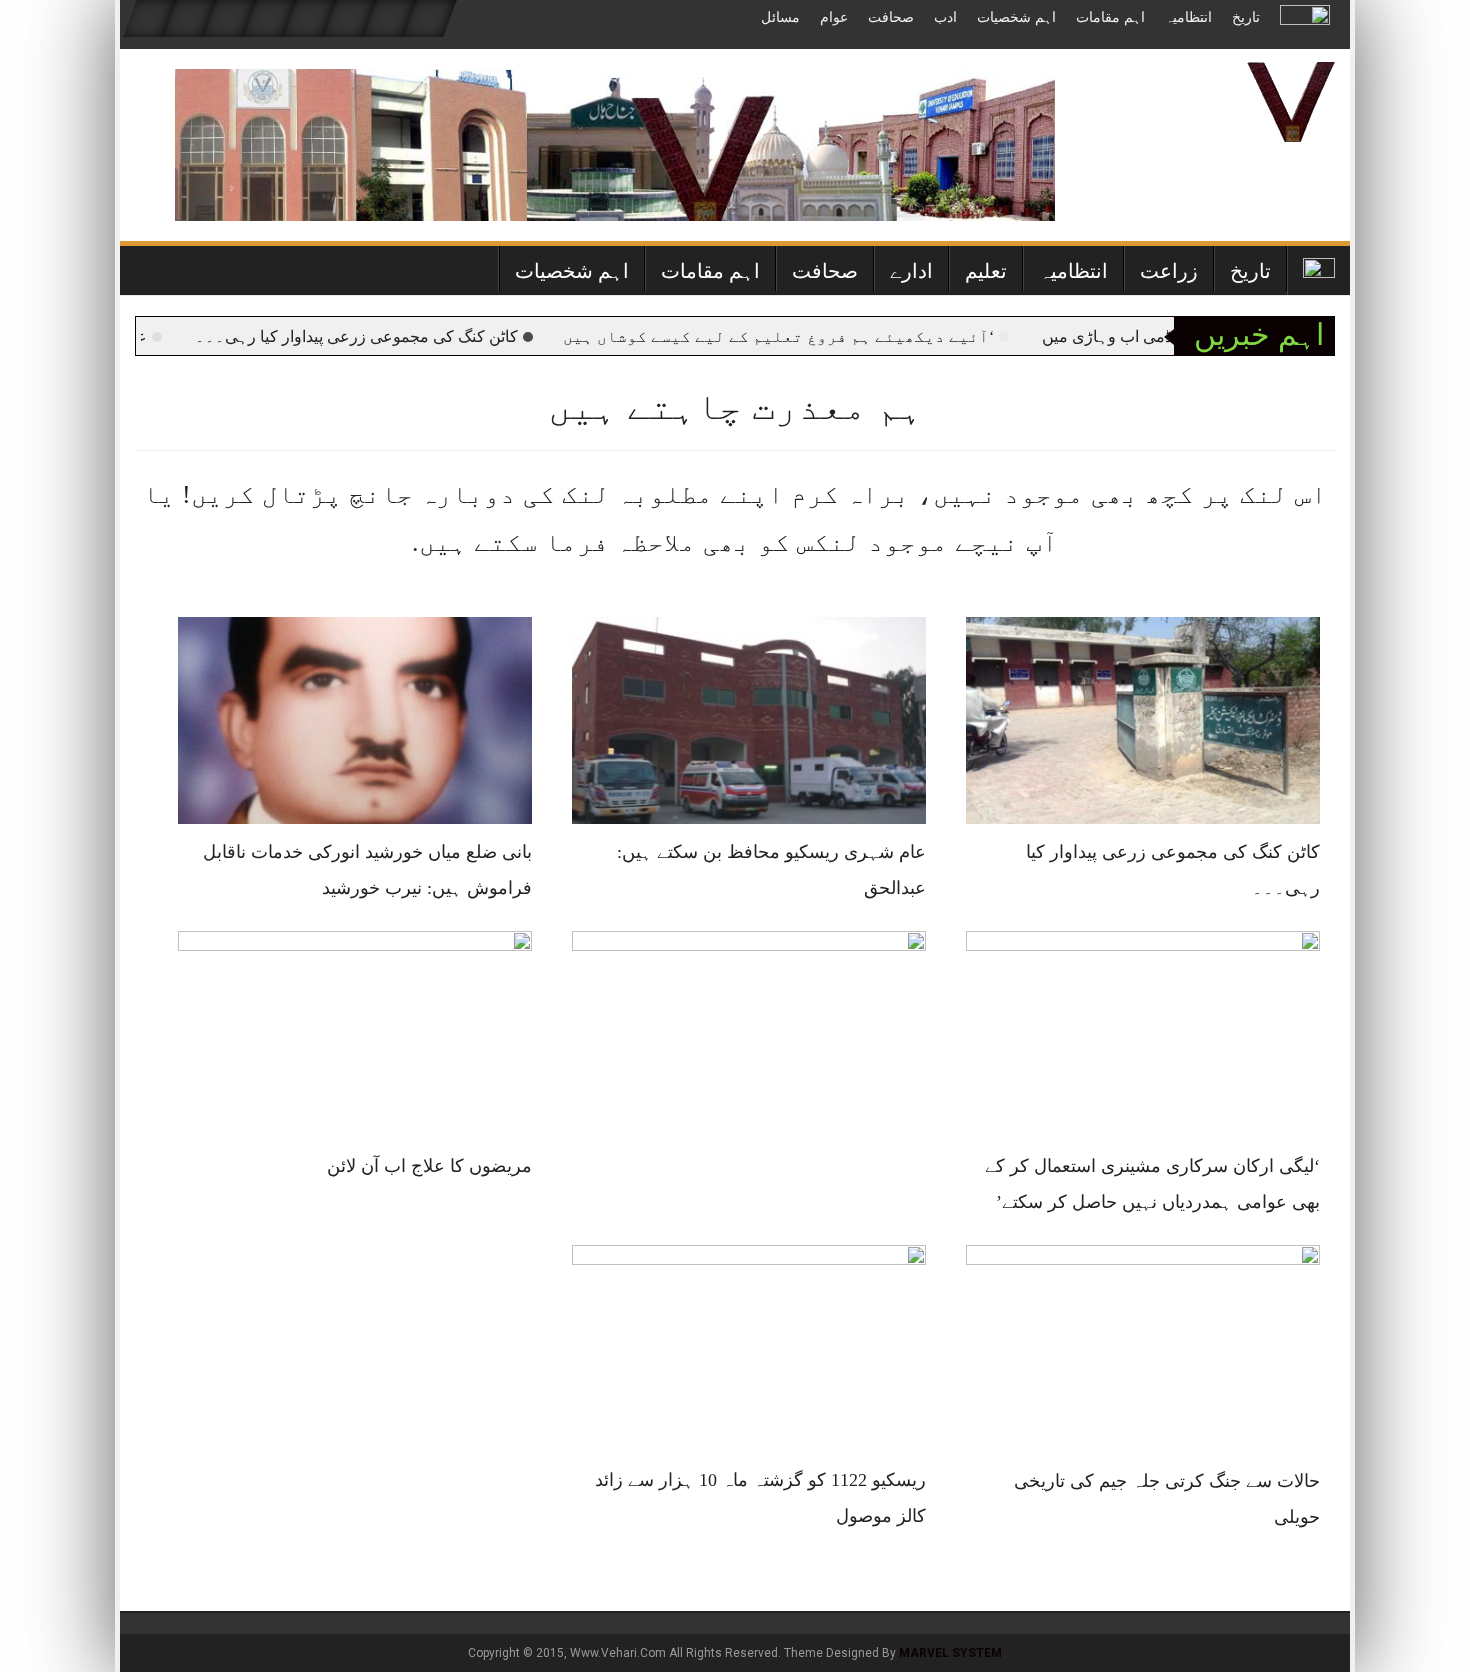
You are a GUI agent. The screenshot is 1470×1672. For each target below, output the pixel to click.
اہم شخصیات (1016, 17)
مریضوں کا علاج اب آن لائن (429, 1166)
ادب (945, 17)
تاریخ (1246, 17)
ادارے (911, 271)
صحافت (891, 17)
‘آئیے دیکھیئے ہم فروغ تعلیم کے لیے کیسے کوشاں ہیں (817, 336)
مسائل (780, 17)
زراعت (1169, 271)
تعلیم (986, 271)
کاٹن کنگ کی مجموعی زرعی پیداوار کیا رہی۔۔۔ (395, 336)
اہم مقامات (1110, 17)
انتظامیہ (1188, 17)
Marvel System (950, 1653)
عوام (834, 17)
